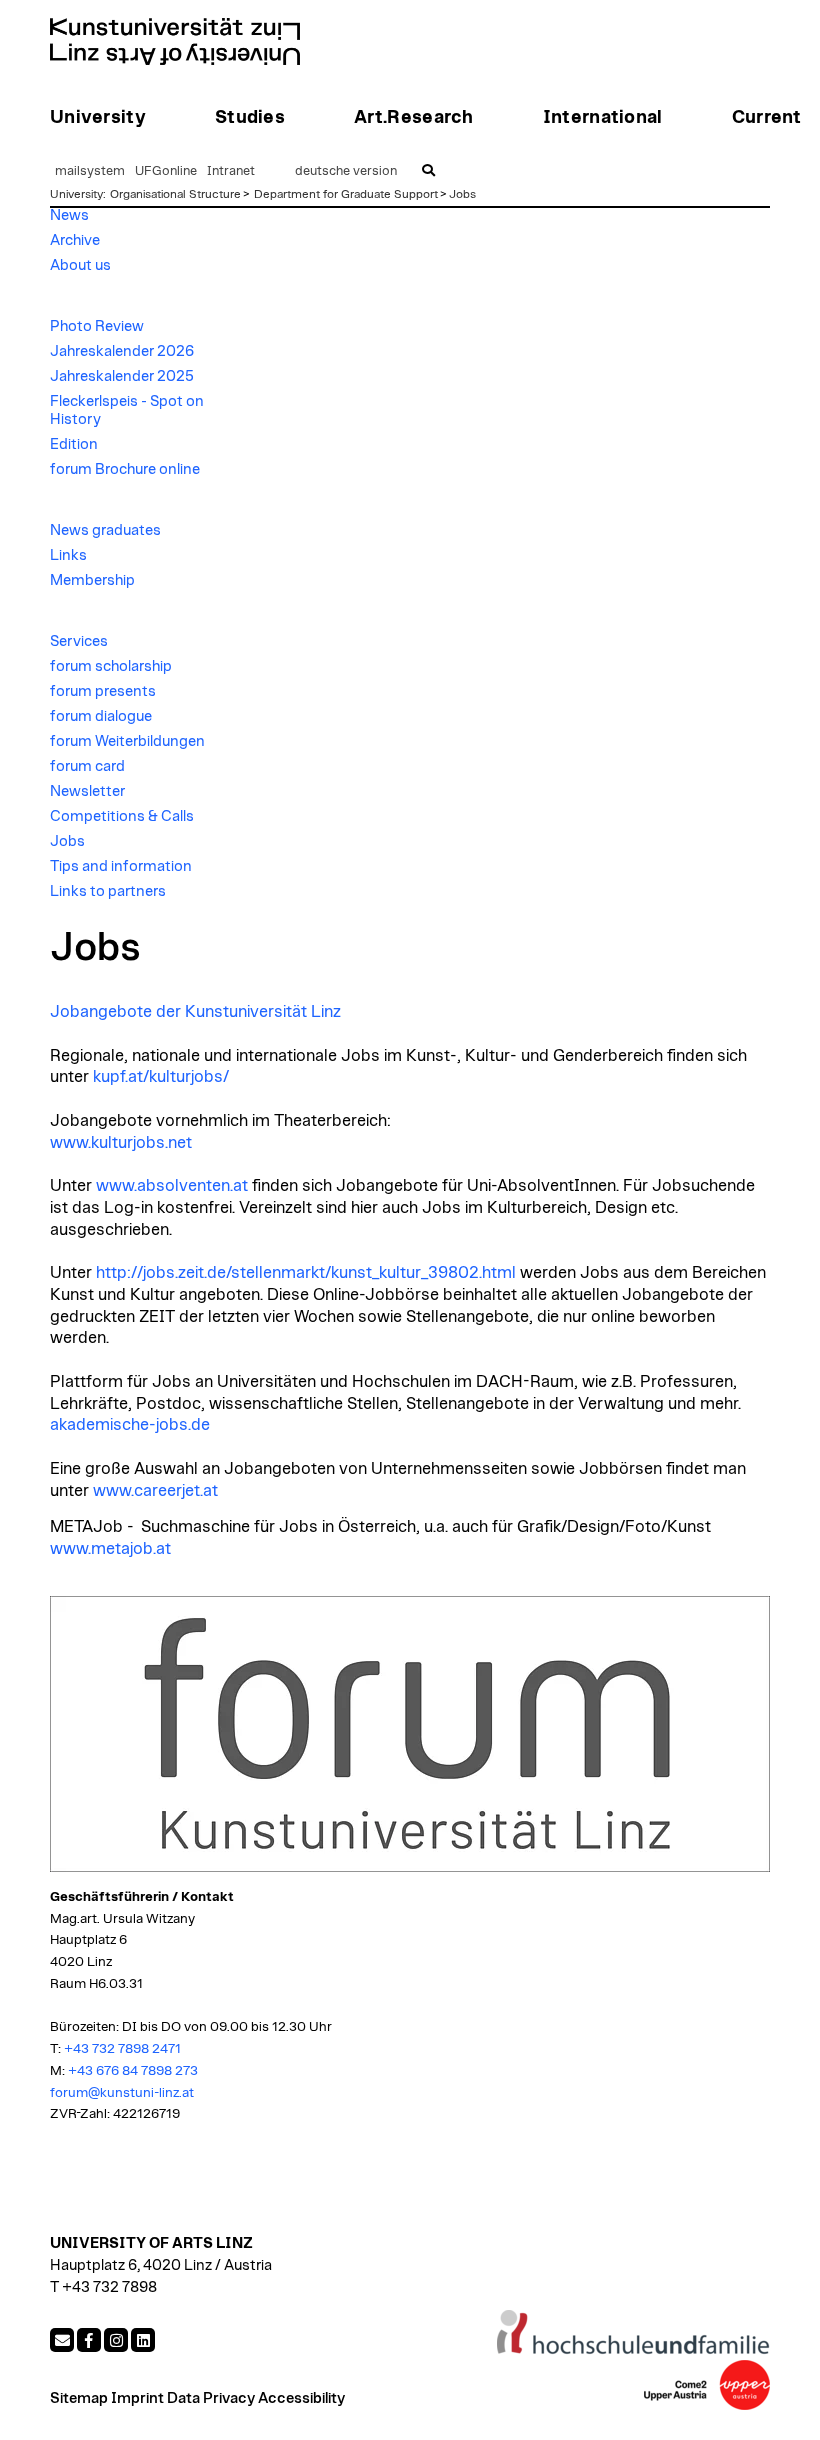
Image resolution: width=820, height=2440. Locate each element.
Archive (75, 240)
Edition (74, 444)
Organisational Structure (175, 194)
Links (68, 555)
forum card (87, 766)
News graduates (105, 530)
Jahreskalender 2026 (122, 351)
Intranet (231, 171)
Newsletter (87, 791)
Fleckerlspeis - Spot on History (127, 410)
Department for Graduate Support (346, 194)
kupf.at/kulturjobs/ (161, 1077)
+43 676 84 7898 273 (133, 2071)
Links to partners (108, 891)
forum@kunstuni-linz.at (122, 2093)
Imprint (137, 2398)
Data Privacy (211, 2398)
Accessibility (301, 2398)
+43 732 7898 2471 (122, 2049)
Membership (92, 580)
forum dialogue (101, 716)
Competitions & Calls (122, 816)
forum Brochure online (125, 469)
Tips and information (121, 866)
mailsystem (90, 171)
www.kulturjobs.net (121, 1143)
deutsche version (346, 171)
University (76, 194)
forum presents (103, 691)
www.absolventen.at (172, 1186)
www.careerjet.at (155, 1491)
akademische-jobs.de (130, 1425)
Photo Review (97, 326)
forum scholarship (111, 666)
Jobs (462, 194)
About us (80, 265)
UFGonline (166, 171)
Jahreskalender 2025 (122, 376)
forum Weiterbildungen (127, 741)
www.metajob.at (110, 1549)
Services (79, 641)
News (69, 215)
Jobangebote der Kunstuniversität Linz (195, 1012)
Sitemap (79, 2398)
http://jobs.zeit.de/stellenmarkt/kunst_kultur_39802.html (306, 1273)
